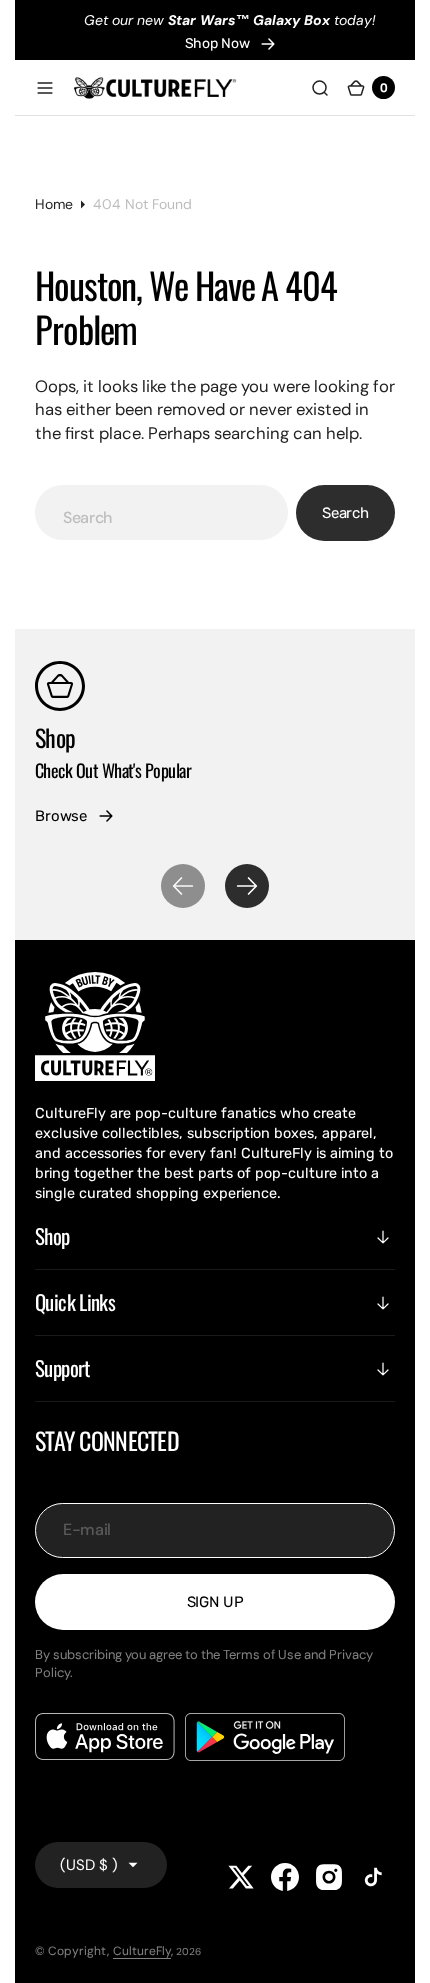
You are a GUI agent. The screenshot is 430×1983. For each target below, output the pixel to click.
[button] (45, 88)
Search (345, 513)
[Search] (320, 88)
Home (54, 204)
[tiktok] (373, 1877)
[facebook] (285, 1877)
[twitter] (241, 1877)
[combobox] (161, 512)
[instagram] (329, 1877)
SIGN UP (215, 1602)
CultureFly (142, 1951)
